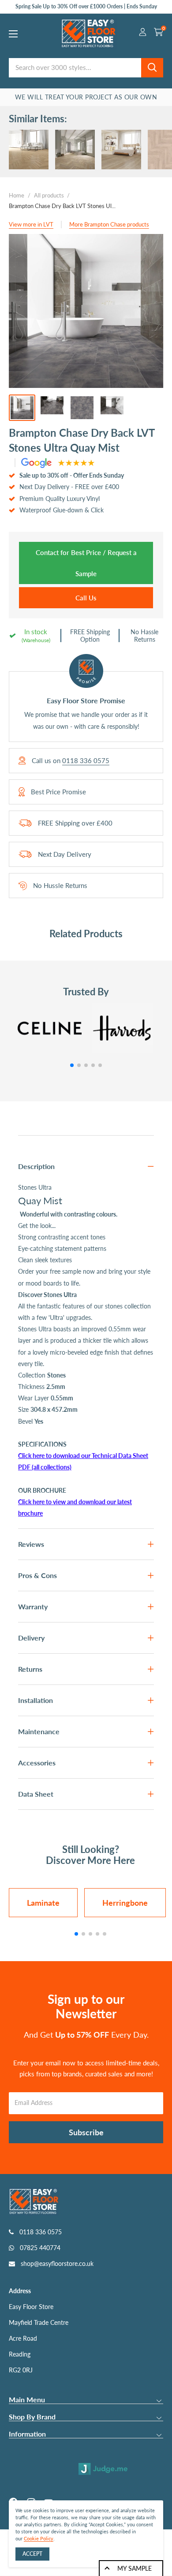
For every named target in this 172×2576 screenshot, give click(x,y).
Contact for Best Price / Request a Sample (86, 563)
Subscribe (86, 2132)
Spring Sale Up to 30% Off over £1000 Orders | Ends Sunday (86, 6)
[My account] (143, 33)
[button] (72, 1065)
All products (49, 195)
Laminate (43, 1903)
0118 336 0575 (86, 761)
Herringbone (125, 1903)
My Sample (135, 2568)
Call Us (86, 598)
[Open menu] (13, 34)
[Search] (152, 68)
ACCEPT (32, 2554)
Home (17, 195)
